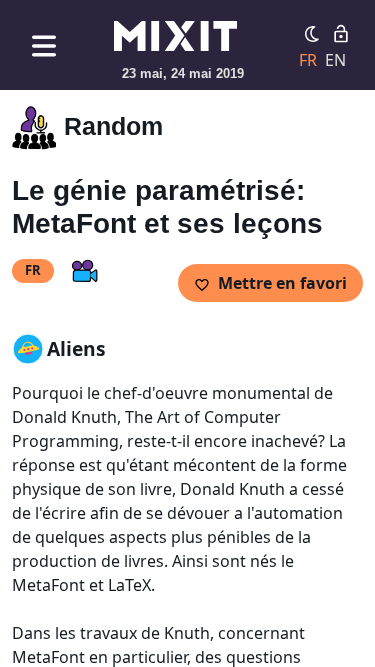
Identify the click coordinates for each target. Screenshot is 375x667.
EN (335, 60)
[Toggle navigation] (44, 45)
